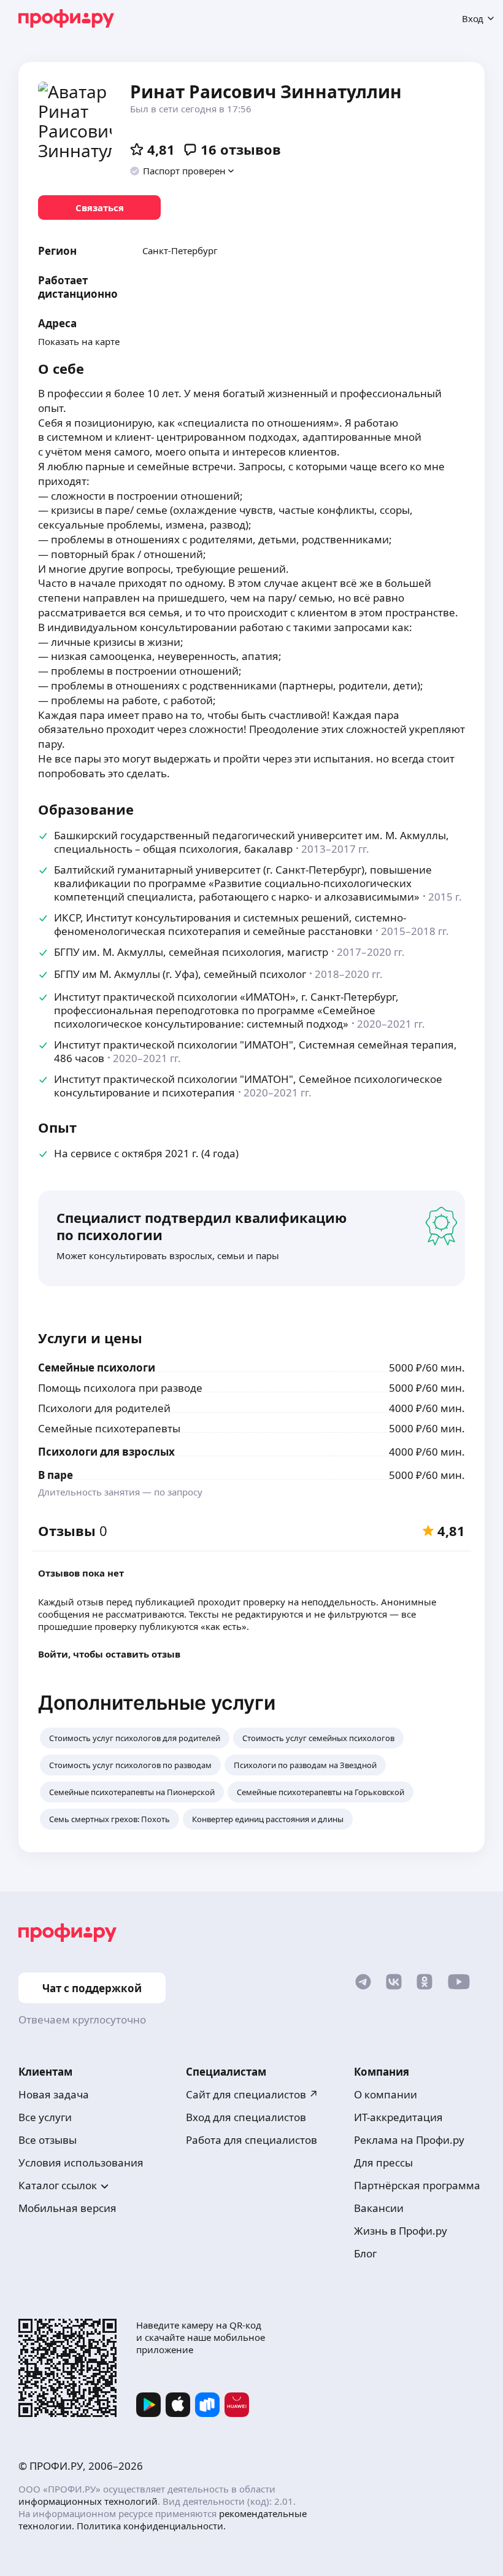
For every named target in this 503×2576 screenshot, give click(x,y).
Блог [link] (365, 2253)
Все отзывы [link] (48, 2140)
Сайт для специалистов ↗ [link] (252, 2094)
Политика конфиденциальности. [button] (151, 2526)
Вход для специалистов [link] (246, 2117)
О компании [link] (386, 2094)
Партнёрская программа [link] (417, 2185)
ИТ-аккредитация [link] (398, 2117)
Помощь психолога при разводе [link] (120, 1388)
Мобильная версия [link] (67, 2208)
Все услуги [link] (45, 2117)
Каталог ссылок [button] (58, 2185)
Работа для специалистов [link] (251, 2140)
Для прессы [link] (383, 2163)
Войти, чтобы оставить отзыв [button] (109, 1654)
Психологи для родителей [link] (104, 1408)
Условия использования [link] (81, 2163)
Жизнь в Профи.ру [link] (401, 2231)
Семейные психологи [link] (97, 1368)
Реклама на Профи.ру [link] (409, 2140)
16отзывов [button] (241, 149)
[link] (99, 208)
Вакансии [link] (379, 2208)
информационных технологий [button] (88, 2501)
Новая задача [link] (54, 2094)
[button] (182, 171)
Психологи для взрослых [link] (106, 1452)
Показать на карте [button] (79, 341)
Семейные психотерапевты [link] (109, 1428)
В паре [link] (56, 1475)
